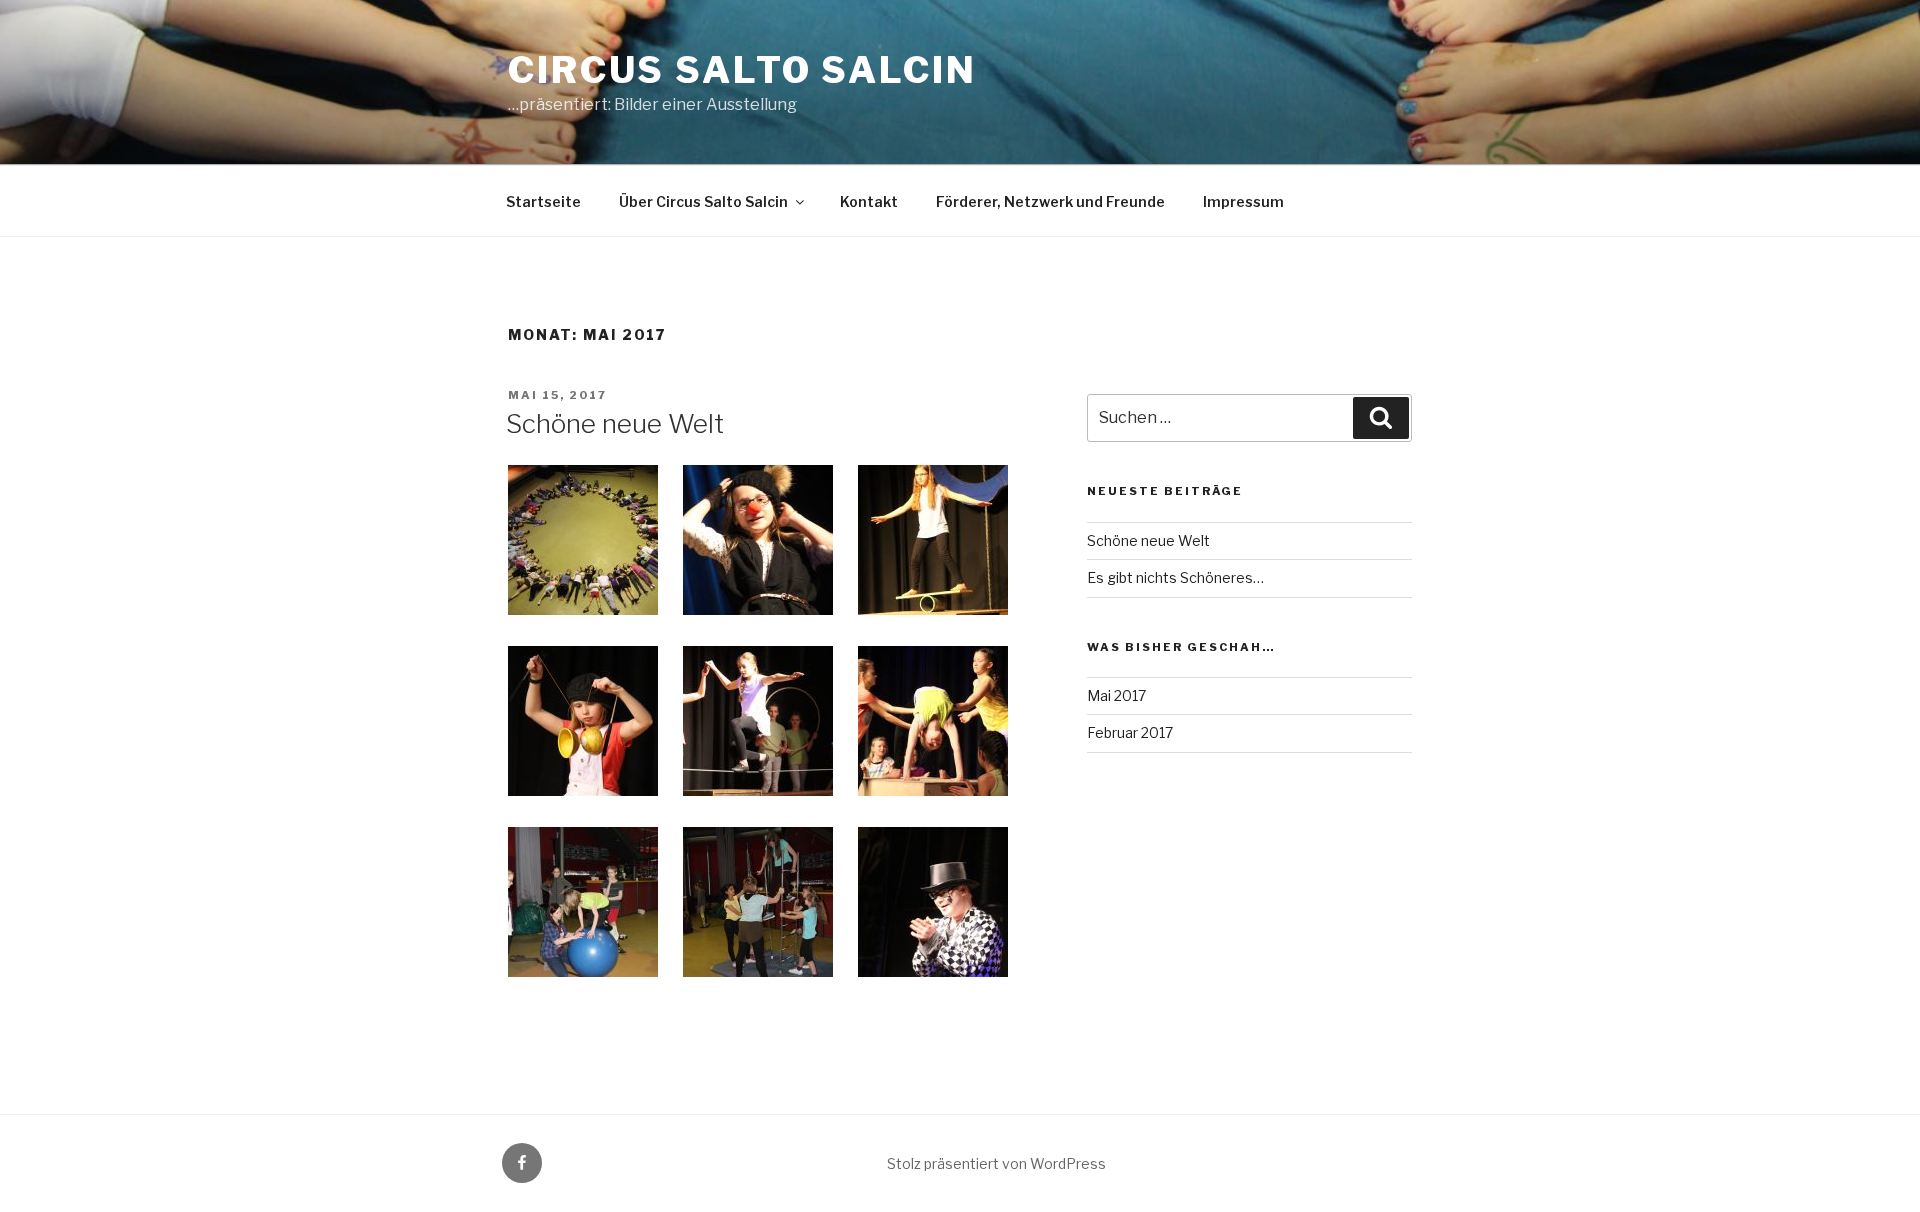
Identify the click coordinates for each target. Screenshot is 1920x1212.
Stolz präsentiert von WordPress (996, 1163)
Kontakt (869, 201)
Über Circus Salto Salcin (703, 201)
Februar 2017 (1130, 732)
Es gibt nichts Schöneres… (1175, 577)
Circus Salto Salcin (742, 70)
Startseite (543, 201)
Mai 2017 (1116, 695)
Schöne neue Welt (615, 423)
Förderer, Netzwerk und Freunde (1050, 201)
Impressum (1243, 201)
